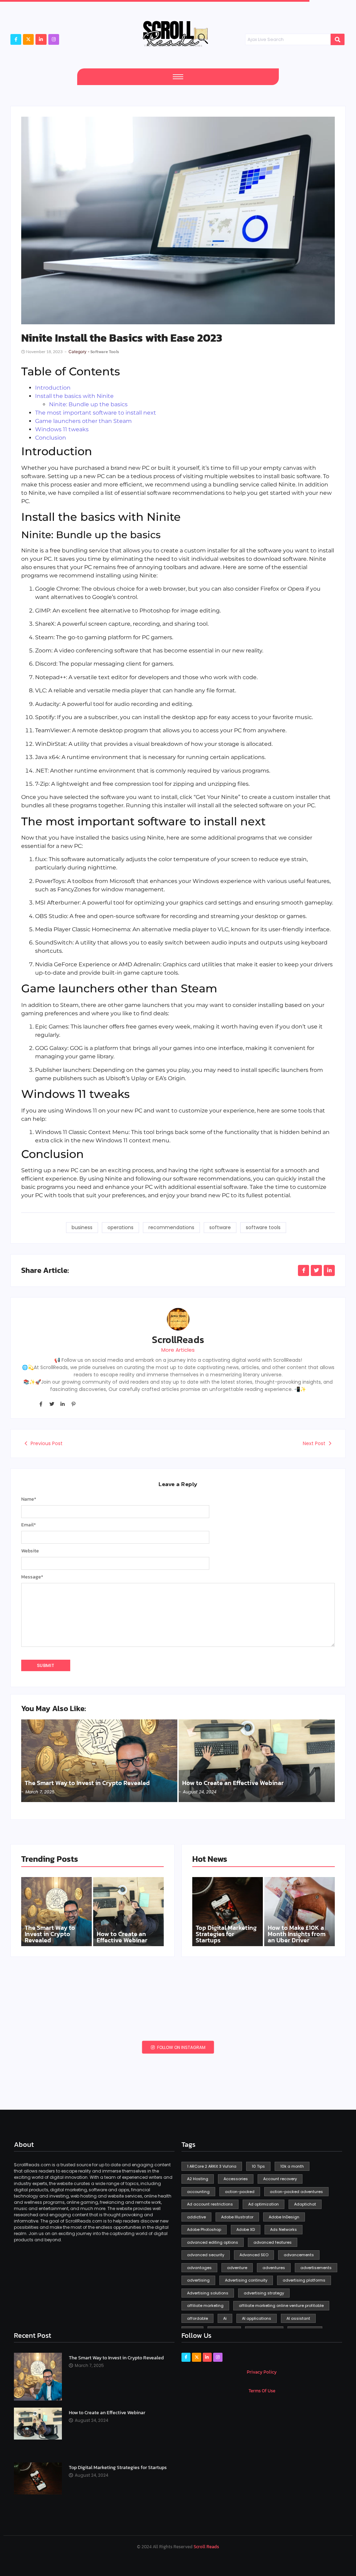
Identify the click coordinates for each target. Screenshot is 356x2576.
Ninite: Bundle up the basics (88, 404)
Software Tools (105, 352)
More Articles (178, 1350)
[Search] (338, 40)
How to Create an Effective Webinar (233, 1783)
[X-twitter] (28, 39)
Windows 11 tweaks (62, 429)
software (220, 1227)
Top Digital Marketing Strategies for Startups (226, 1934)
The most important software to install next (96, 413)
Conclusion (51, 438)
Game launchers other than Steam (83, 421)
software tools (263, 1227)
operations (120, 1227)
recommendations (171, 1227)
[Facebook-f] (16, 39)
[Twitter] (51, 1404)
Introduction (53, 388)
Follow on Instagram (181, 2047)
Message (32, 1577)
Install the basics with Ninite (74, 396)
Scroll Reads (206, 2547)
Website (30, 1551)
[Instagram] (54, 39)
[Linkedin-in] (63, 1404)
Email (29, 1525)
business (82, 1227)
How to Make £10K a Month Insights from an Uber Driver (297, 1934)
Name (29, 1499)
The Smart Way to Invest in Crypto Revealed (87, 1783)
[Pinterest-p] (73, 1404)
